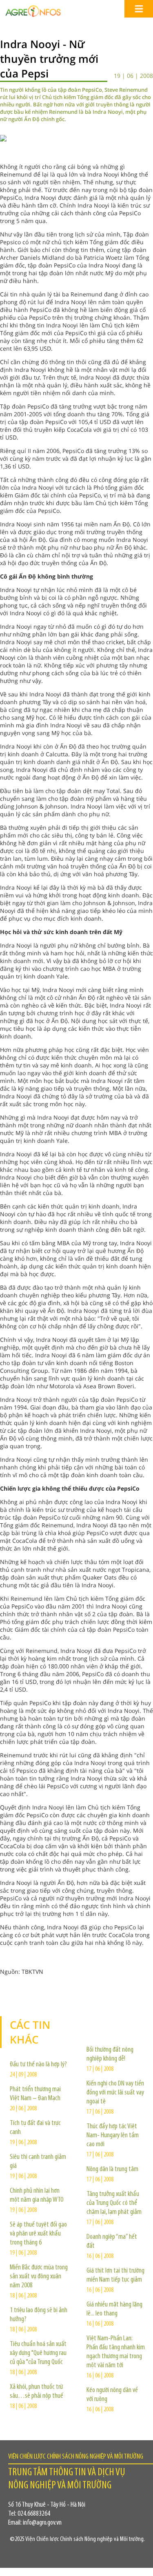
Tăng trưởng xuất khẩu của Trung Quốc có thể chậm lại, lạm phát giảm (114, 2203)
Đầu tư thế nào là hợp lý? (38, 2065)
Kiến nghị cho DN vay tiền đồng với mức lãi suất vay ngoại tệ (115, 2093)
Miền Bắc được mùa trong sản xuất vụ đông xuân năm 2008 (39, 2277)
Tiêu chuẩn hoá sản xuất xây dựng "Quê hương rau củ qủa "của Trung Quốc (38, 2353)
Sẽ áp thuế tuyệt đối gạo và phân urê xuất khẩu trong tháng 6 (38, 2234)
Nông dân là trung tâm (112, 2169)
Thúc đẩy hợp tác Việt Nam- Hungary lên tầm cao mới (113, 2136)
